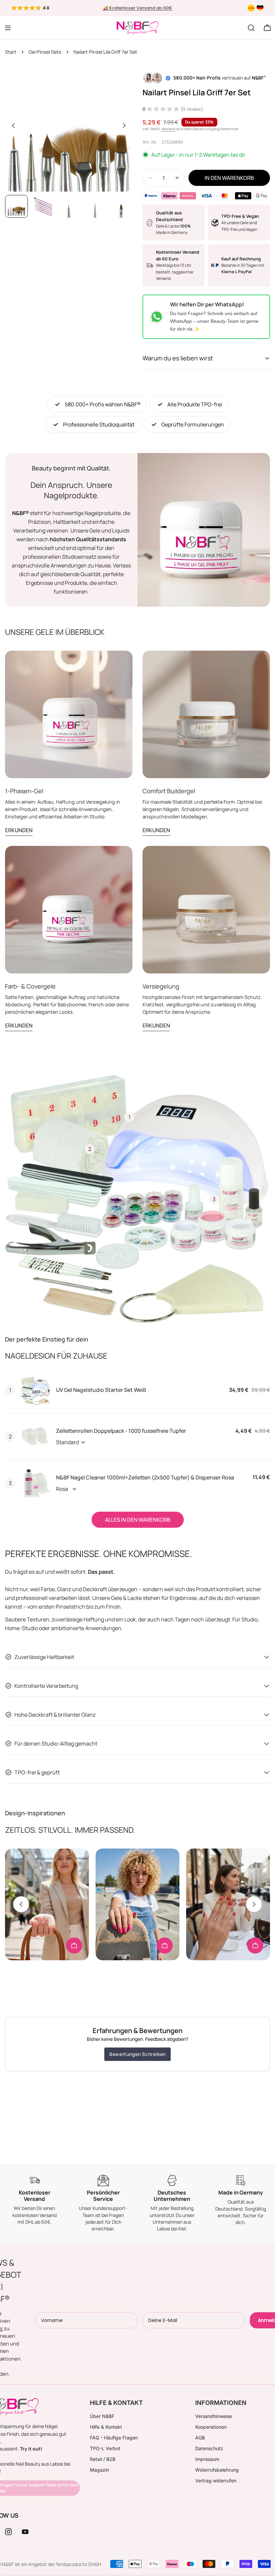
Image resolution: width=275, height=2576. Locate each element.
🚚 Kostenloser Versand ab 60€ (138, 8)
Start (11, 52)
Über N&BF (102, 2416)
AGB (200, 2438)
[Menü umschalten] (8, 28)
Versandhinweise (214, 2416)
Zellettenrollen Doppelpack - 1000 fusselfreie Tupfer (121, 1431)
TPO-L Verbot (105, 2448)
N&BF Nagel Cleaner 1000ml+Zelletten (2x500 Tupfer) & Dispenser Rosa (145, 1477)
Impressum (207, 2459)
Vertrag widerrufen (216, 2481)
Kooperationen (211, 2427)
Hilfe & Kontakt (106, 2427)
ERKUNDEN (19, 830)
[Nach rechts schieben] (124, 125)
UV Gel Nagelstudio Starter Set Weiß (101, 1390)
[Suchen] (251, 28)
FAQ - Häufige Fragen (114, 2438)
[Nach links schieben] (13, 125)
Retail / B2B (103, 2459)
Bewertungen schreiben (137, 2054)
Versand (168, 129)
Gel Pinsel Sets (45, 52)
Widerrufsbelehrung (217, 2470)
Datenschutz (209, 2448)
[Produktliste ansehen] (74, 1946)
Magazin (99, 2470)
